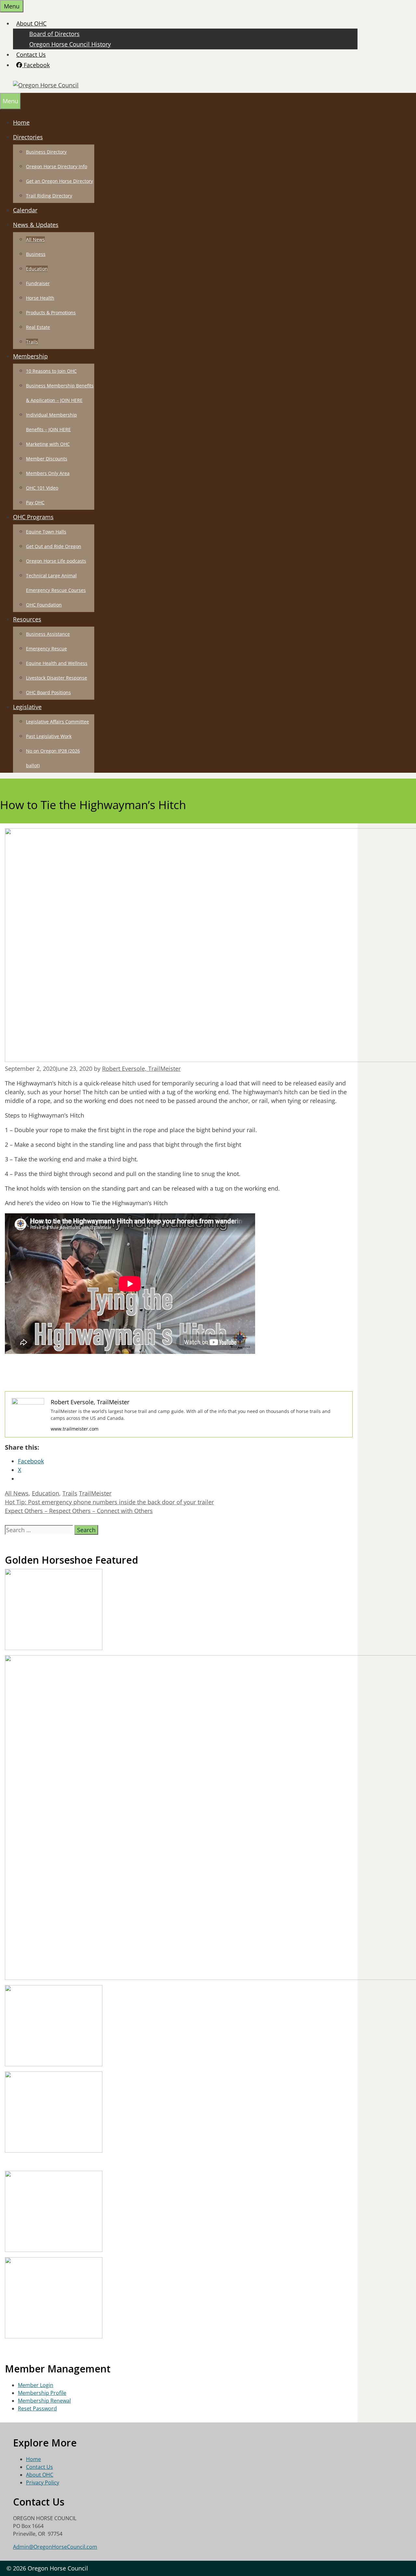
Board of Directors (54, 34)
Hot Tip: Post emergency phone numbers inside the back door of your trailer (109, 1502)
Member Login (36, 2385)
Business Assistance (48, 634)
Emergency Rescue (46, 649)
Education (37, 269)
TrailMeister (95, 1493)
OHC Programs (33, 517)
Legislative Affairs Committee (58, 722)
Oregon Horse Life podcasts (56, 561)
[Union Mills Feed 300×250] (54, 2064)
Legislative (27, 707)
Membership (30, 356)
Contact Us (31, 55)
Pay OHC (35, 502)
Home (21, 122)
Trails (32, 342)
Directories (28, 137)
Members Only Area (48, 473)
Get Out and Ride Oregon (54, 546)
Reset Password (37, 2408)
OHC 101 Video (42, 488)
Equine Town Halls (46, 532)
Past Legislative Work (49, 736)
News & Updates (36, 225)
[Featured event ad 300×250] (54, 2250)
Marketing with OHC (48, 444)
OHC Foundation (44, 605)
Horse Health (40, 298)
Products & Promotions (51, 313)
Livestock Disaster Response (57, 678)
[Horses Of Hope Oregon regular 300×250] (54, 1648)
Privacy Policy (43, 2482)
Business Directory (46, 152)
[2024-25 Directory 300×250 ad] (54, 2336)
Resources (27, 619)
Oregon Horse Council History (70, 44)
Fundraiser (38, 283)
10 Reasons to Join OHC (51, 371)
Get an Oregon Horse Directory (59, 181)
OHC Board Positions (48, 692)
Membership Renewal (44, 2401)
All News (35, 239)
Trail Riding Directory (49, 196)
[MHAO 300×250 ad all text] (54, 2151)
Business (36, 254)
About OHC (31, 23)
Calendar (25, 210)
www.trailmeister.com (75, 1429)
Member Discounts (47, 459)
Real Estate (38, 327)
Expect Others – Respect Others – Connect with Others (79, 1511)
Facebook (36, 65)
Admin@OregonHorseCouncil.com (55, 2547)
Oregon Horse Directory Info (57, 166)
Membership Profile (42, 2393)
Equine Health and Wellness (57, 663)
